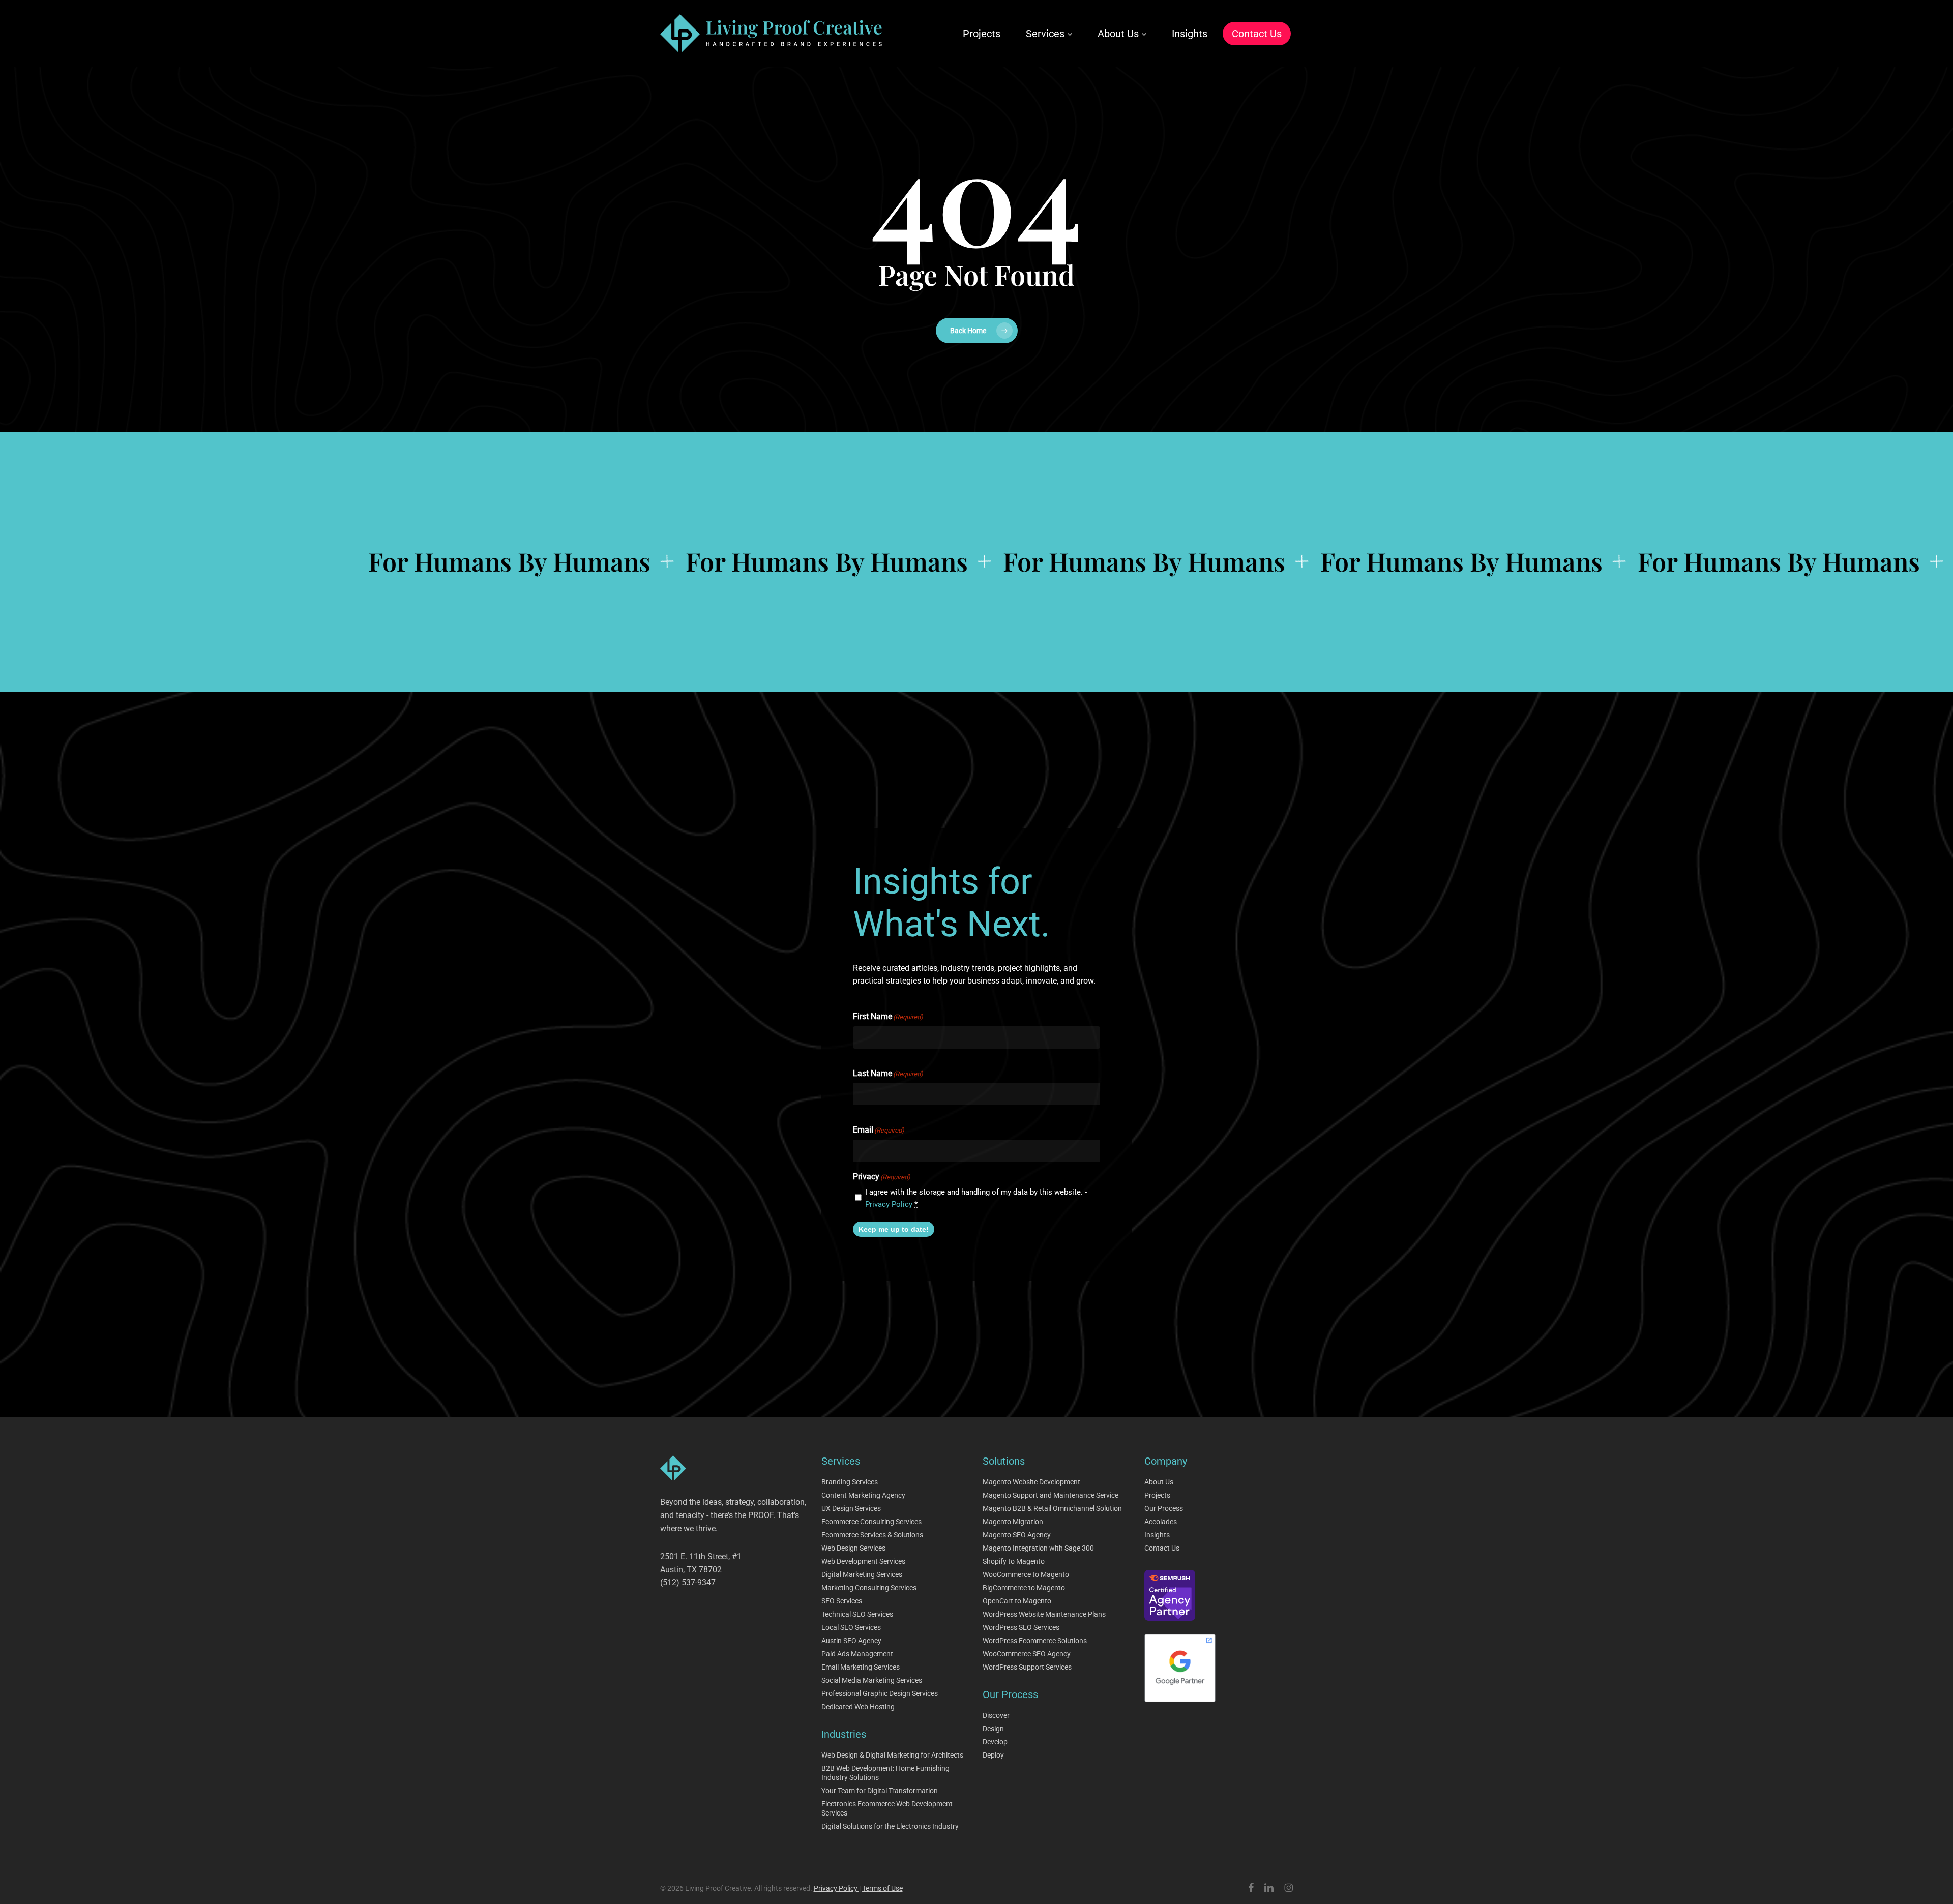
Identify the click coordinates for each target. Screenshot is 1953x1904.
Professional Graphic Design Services (880, 1693)
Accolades (1161, 1522)
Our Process (1164, 1508)
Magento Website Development (1031, 1482)
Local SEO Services (851, 1627)
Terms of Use (882, 1888)
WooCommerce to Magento (1026, 1574)
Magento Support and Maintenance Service (1051, 1495)
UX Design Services (851, 1508)
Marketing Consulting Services (869, 1588)
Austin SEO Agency (851, 1641)
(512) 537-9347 (688, 1582)
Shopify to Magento (1014, 1561)
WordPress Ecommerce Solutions (1035, 1641)
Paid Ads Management (857, 1654)
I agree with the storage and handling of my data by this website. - (976, 1198)
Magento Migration (1013, 1522)
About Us (1159, 1482)
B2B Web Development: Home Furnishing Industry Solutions (885, 1773)
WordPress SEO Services (1021, 1627)
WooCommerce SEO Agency (1027, 1654)
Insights (1157, 1535)
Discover (996, 1715)
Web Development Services (863, 1561)
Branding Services (850, 1482)
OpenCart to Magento (1017, 1601)
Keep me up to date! (894, 1229)
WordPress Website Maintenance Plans (1044, 1614)
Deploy (993, 1755)
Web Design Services (853, 1548)
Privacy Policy (889, 1204)
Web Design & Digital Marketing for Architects (892, 1755)
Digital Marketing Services (862, 1574)
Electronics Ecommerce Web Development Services (887, 1808)
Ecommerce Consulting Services (871, 1522)
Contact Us (1162, 1548)
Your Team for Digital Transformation (880, 1791)
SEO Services (842, 1601)
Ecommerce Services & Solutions (872, 1535)
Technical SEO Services (857, 1614)
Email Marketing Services (861, 1667)
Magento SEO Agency (1017, 1535)
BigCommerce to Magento (1024, 1588)
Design (993, 1729)
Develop (995, 1742)
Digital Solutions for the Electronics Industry (890, 1826)
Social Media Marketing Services (872, 1680)
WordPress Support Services (1027, 1667)
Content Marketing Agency (863, 1495)
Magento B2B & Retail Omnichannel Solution (1052, 1508)
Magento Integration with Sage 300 (1038, 1548)
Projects (1157, 1495)
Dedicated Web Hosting (858, 1707)
